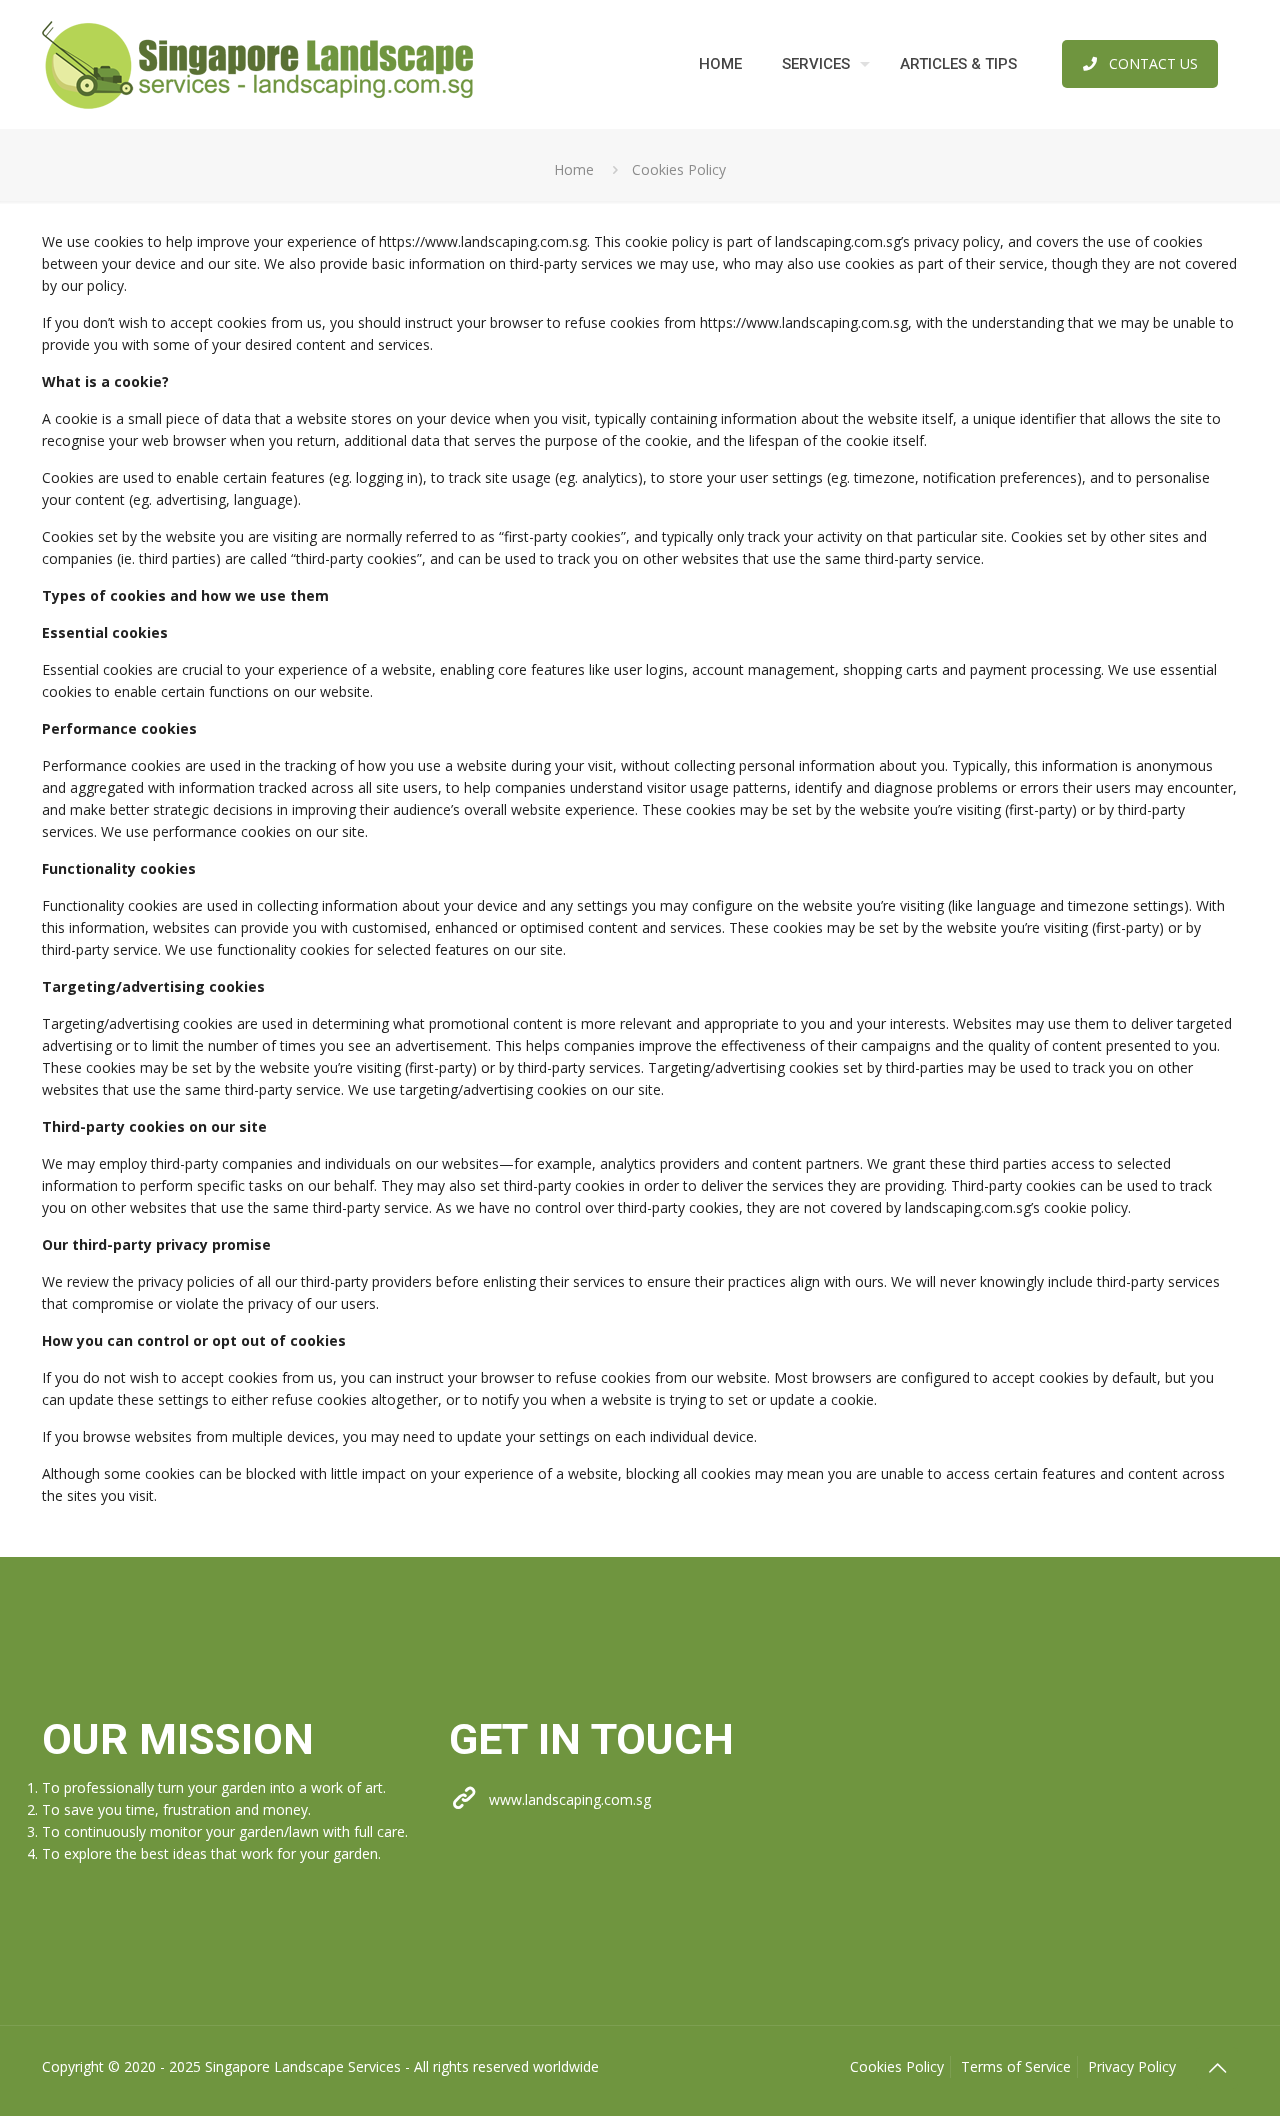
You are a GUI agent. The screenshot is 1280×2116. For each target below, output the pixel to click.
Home (574, 169)
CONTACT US (1153, 63)
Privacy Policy (1132, 2066)
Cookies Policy (897, 2066)
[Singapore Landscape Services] (257, 64)
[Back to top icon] (1217, 2068)
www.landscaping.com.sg (570, 1799)
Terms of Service (1016, 2066)
